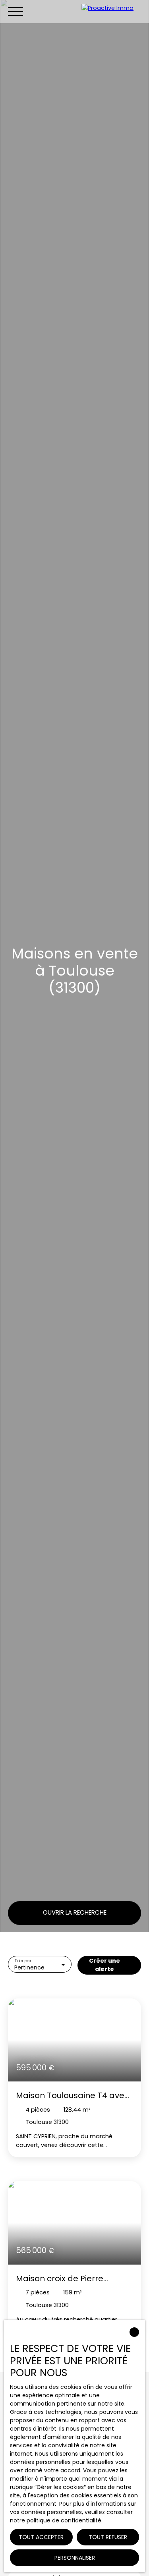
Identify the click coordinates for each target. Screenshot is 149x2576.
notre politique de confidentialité (56, 2520)
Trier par (23, 1961)
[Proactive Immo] (113, 11)
